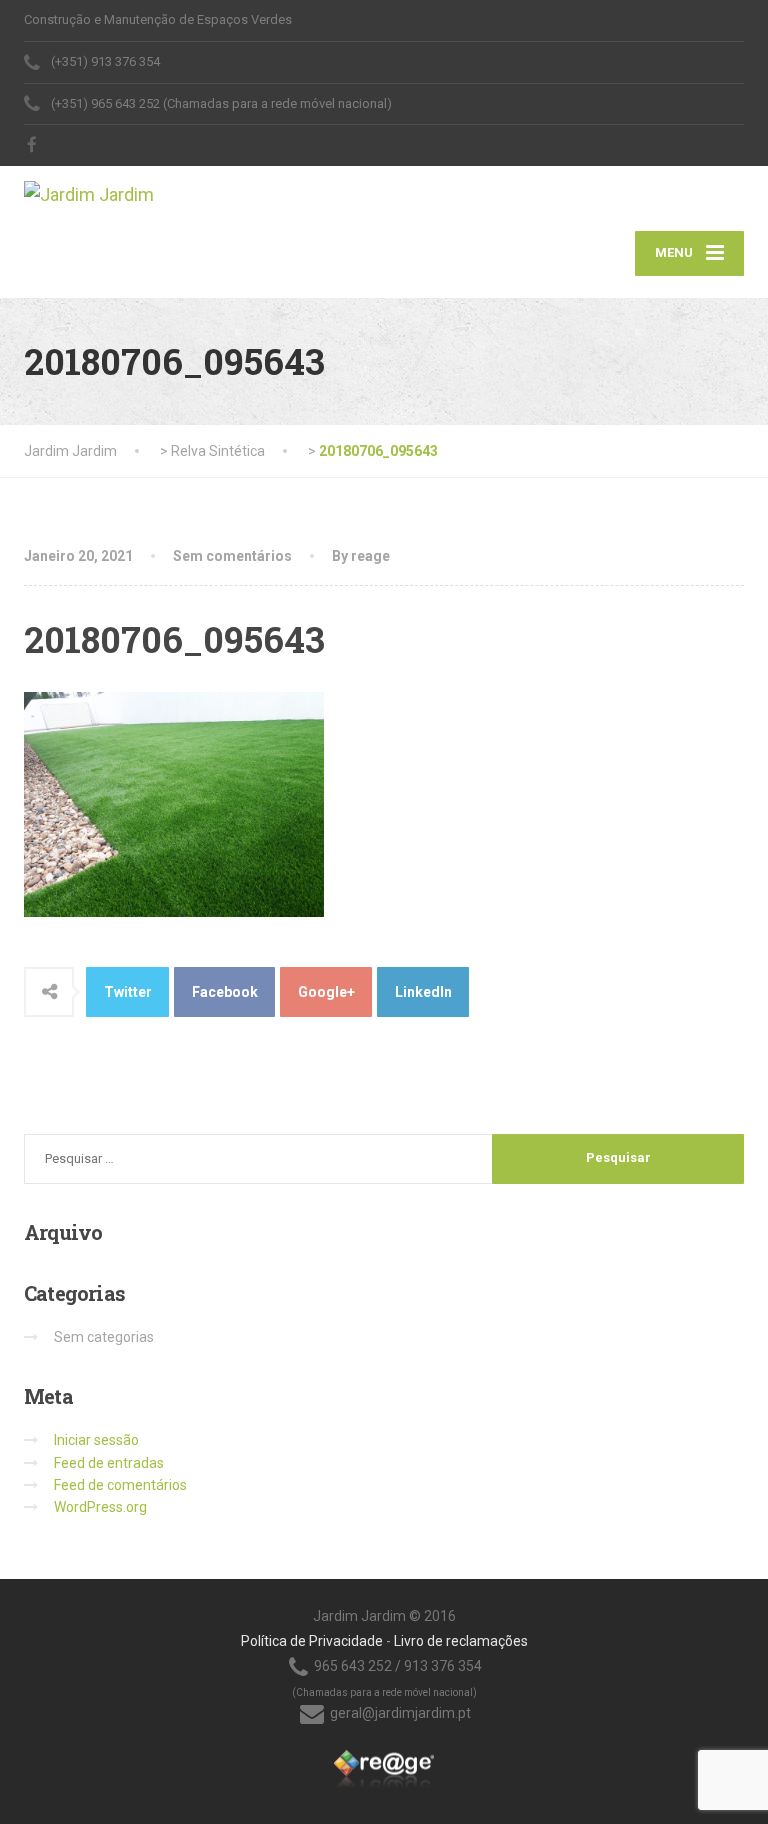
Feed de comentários (120, 1485)
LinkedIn (423, 992)
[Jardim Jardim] (89, 188)
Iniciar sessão (96, 1440)
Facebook (225, 992)
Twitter (128, 992)
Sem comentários (232, 556)
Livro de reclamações (461, 1641)
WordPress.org (100, 1507)
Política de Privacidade (312, 1641)
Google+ (326, 992)
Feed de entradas (109, 1463)
